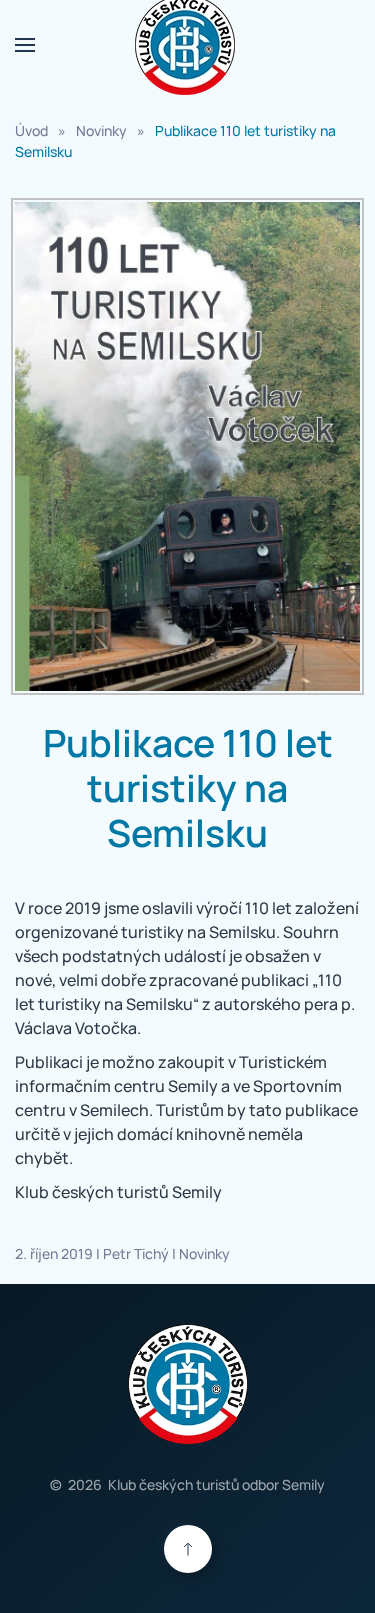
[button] (25, 45)
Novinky (204, 1253)
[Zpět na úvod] (188, 45)
